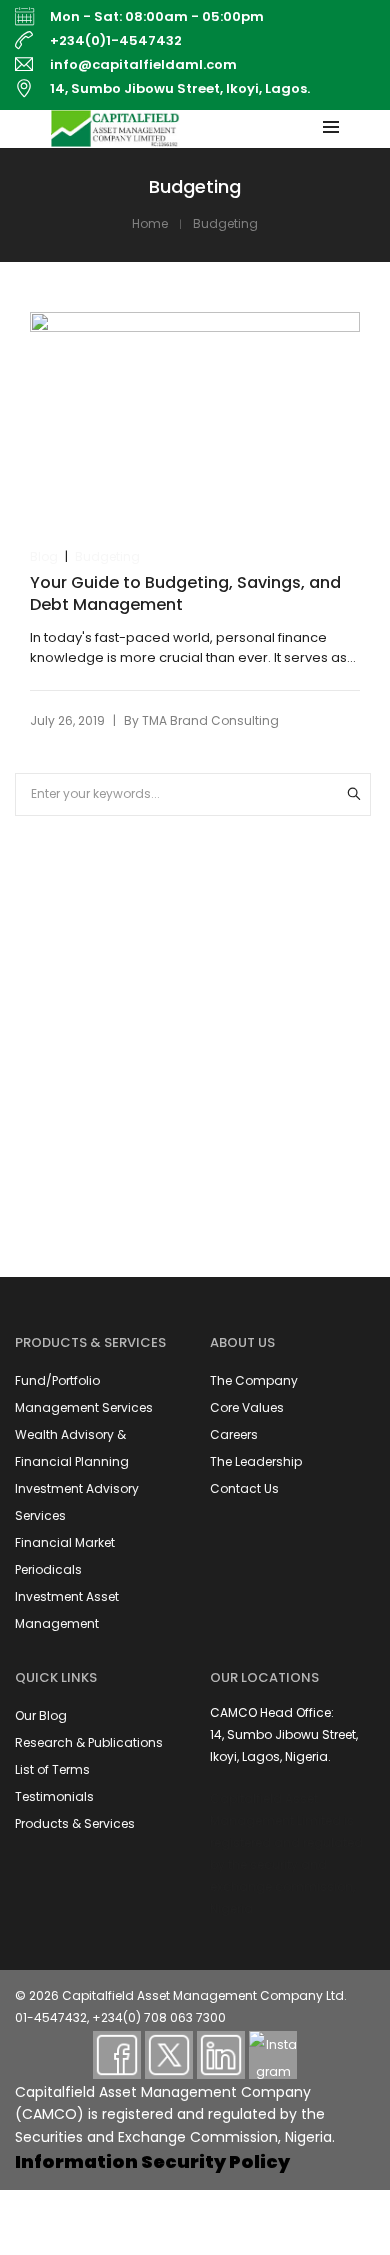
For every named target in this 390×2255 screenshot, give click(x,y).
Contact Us (244, 1488)
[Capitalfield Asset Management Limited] (115, 137)
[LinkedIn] (221, 2055)
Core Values (247, 1407)
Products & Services (75, 1823)
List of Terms (52, 1769)
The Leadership (256, 1461)
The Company (254, 1380)
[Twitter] (169, 2055)
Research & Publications (89, 1742)
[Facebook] (117, 2055)
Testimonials (54, 1796)
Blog (44, 556)
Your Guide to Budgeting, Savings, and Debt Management (185, 594)
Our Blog (41, 1715)
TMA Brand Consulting (210, 720)
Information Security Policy (152, 2161)
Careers (234, 1434)
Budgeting (107, 556)
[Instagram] (273, 2055)
